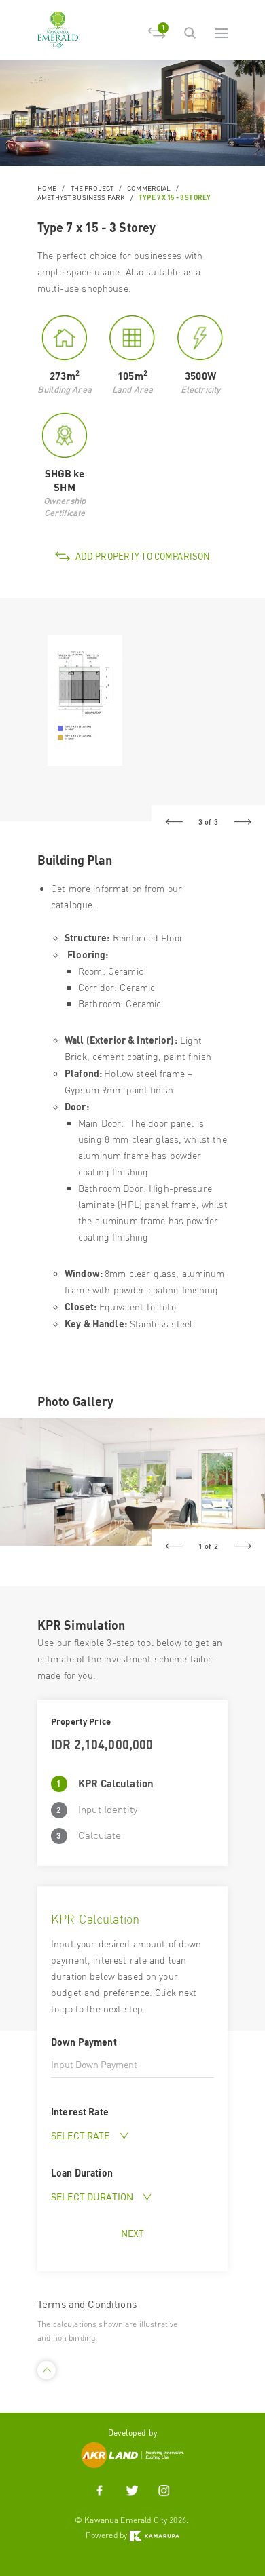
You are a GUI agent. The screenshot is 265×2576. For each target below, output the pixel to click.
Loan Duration (82, 2172)
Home (47, 188)
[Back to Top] (47, 2370)
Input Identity (108, 1809)
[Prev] (174, 822)
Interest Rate (80, 2111)
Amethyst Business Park (81, 197)
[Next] (243, 822)
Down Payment (84, 2042)
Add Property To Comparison (143, 556)
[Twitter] (132, 2491)
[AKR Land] (132, 2454)
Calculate (100, 1835)
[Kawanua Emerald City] (58, 30)
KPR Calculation (116, 1783)
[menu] (221, 33)
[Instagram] (164, 2491)
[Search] (190, 33)
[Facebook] (100, 2491)
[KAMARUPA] (154, 2535)
